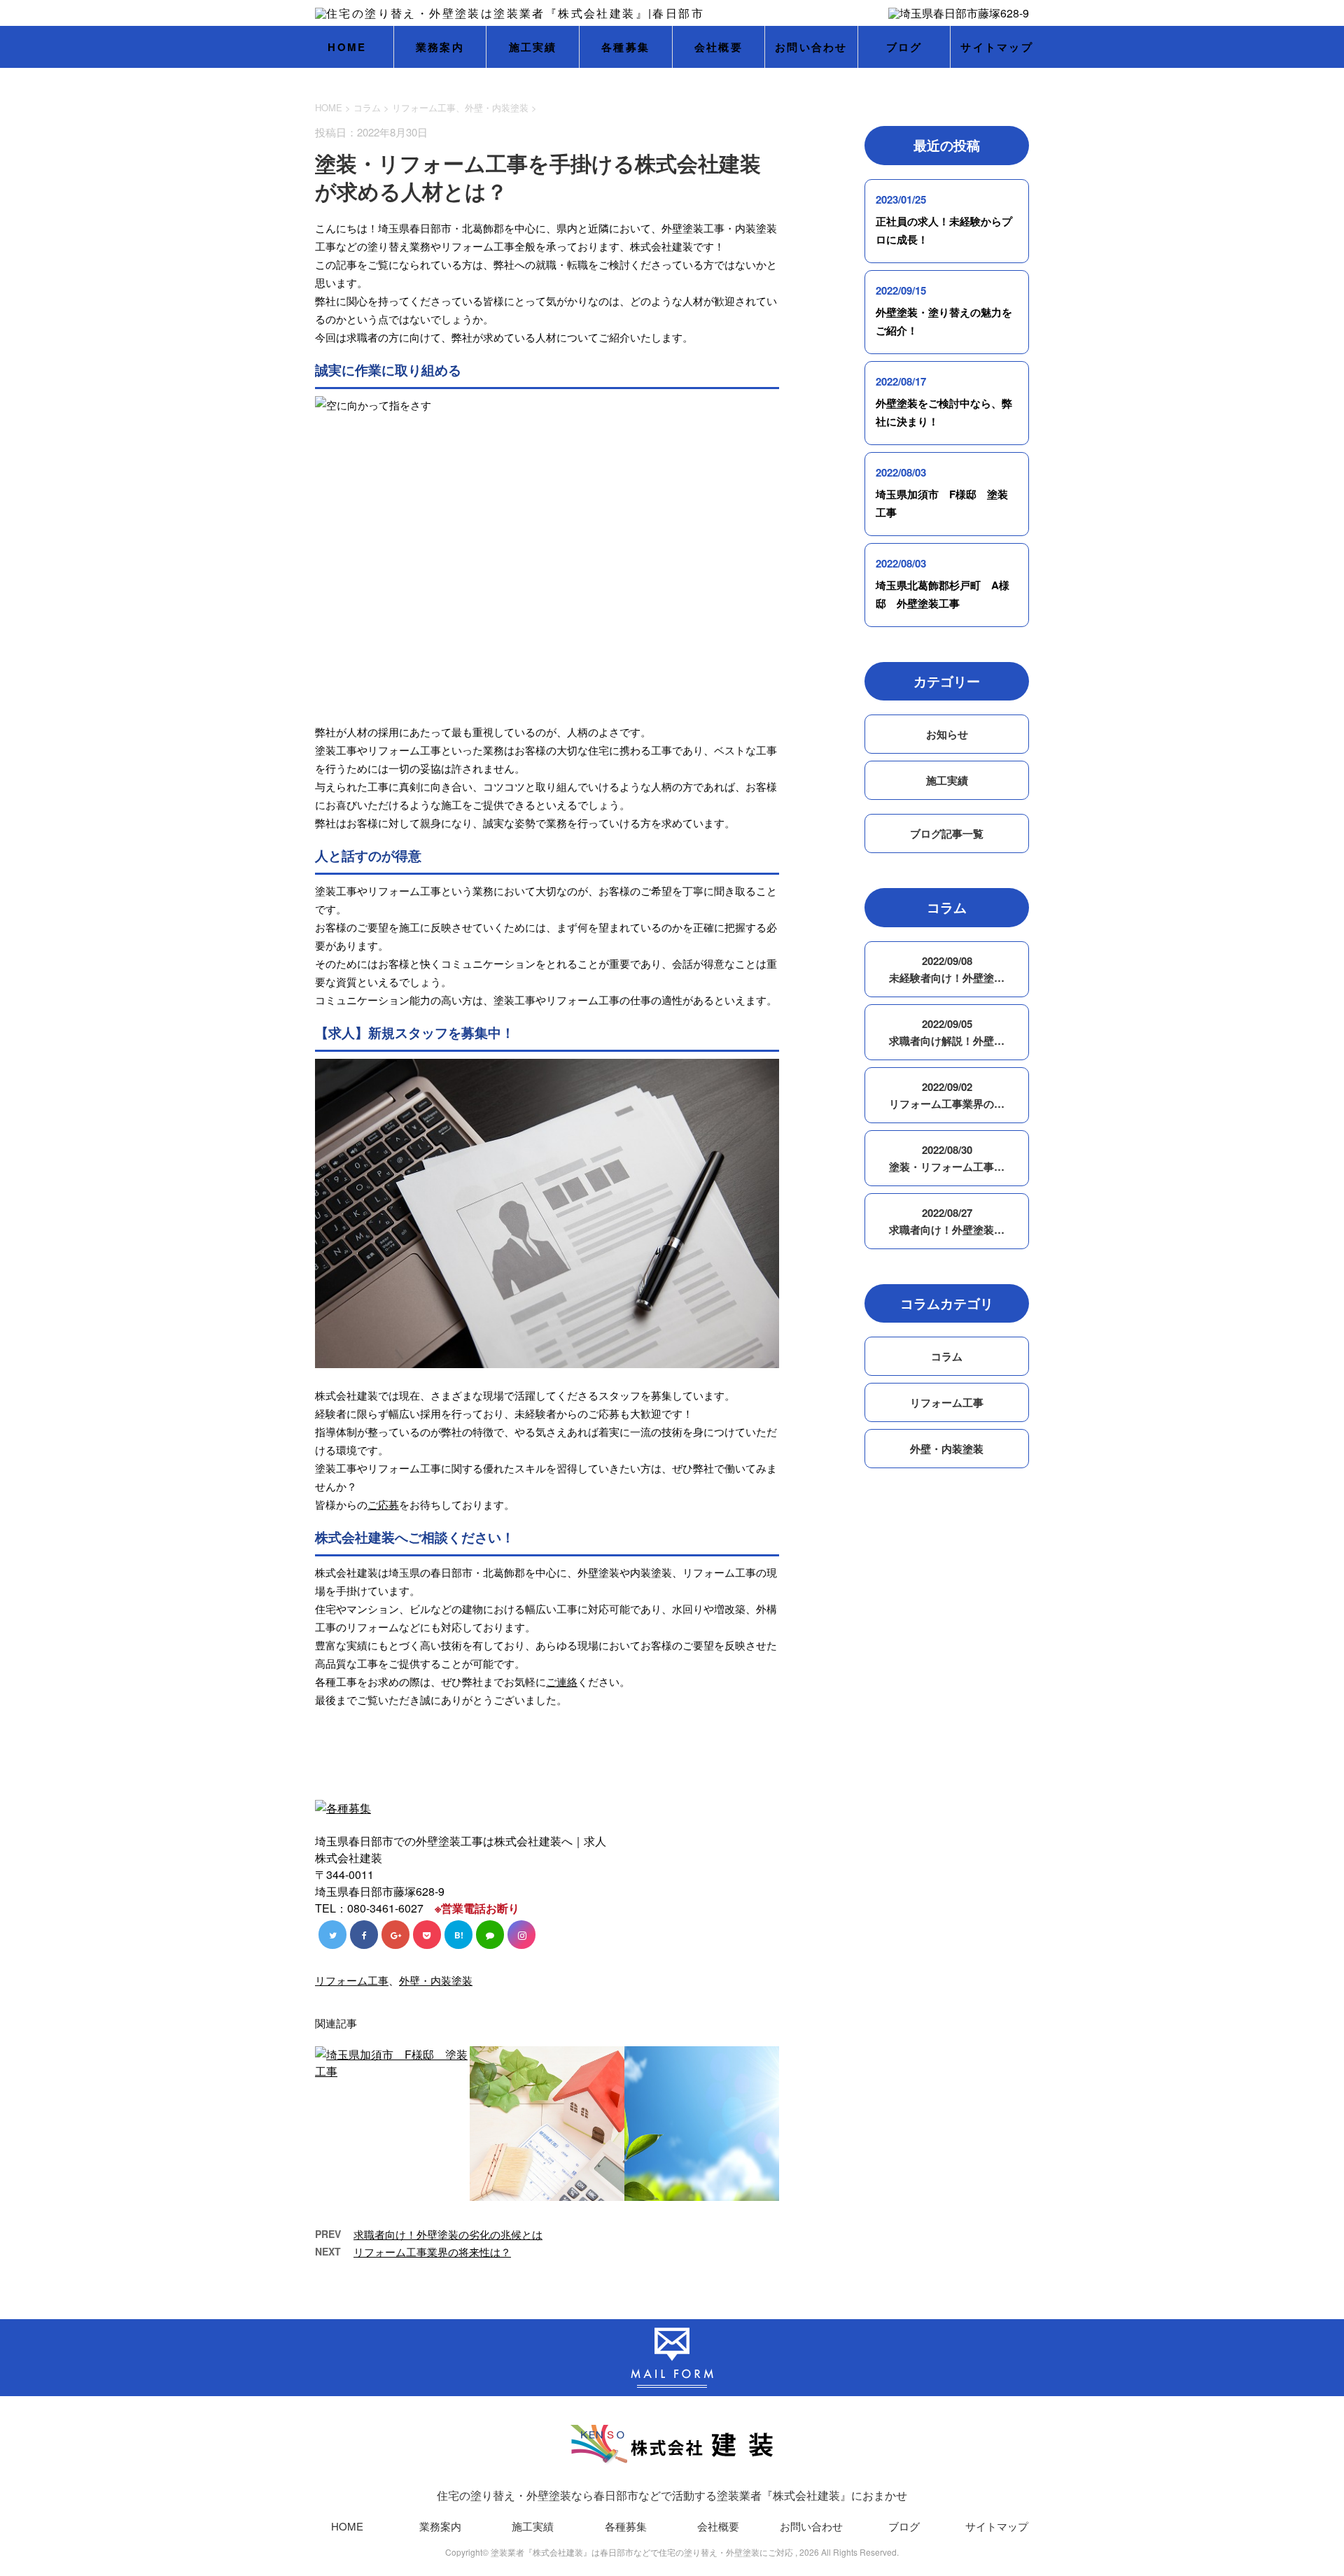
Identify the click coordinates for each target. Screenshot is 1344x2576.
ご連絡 (562, 1681)
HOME (347, 47)
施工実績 (533, 47)
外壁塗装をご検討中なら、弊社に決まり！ (944, 412)
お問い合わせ (811, 47)
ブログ (904, 47)
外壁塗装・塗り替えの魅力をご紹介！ (944, 321)
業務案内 (440, 47)
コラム (947, 1356)
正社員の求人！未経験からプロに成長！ (944, 230)
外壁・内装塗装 (497, 107)
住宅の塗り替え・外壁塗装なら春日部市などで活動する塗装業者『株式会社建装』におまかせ (672, 2495)
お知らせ (947, 734)
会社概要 (719, 47)
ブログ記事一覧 (947, 833)
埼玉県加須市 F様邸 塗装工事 (942, 503)
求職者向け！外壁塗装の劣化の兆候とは (448, 2234)
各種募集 (625, 47)
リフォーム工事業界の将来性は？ (432, 2252)
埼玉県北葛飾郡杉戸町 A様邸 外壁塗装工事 (943, 594)
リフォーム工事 (424, 107)
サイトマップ (997, 47)
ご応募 (383, 1504)
